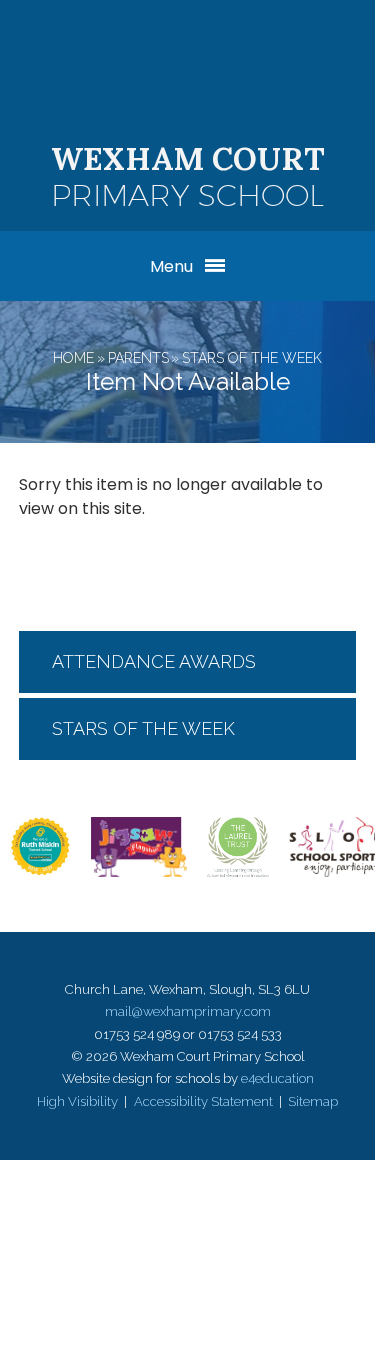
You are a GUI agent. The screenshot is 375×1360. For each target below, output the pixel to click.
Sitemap (313, 1101)
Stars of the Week (252, 358)
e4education (277, 1078)
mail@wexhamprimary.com (188, 1011)
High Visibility (77, 1101)
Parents (138, 358)
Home (73, 358)
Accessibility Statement (203, 1101)
